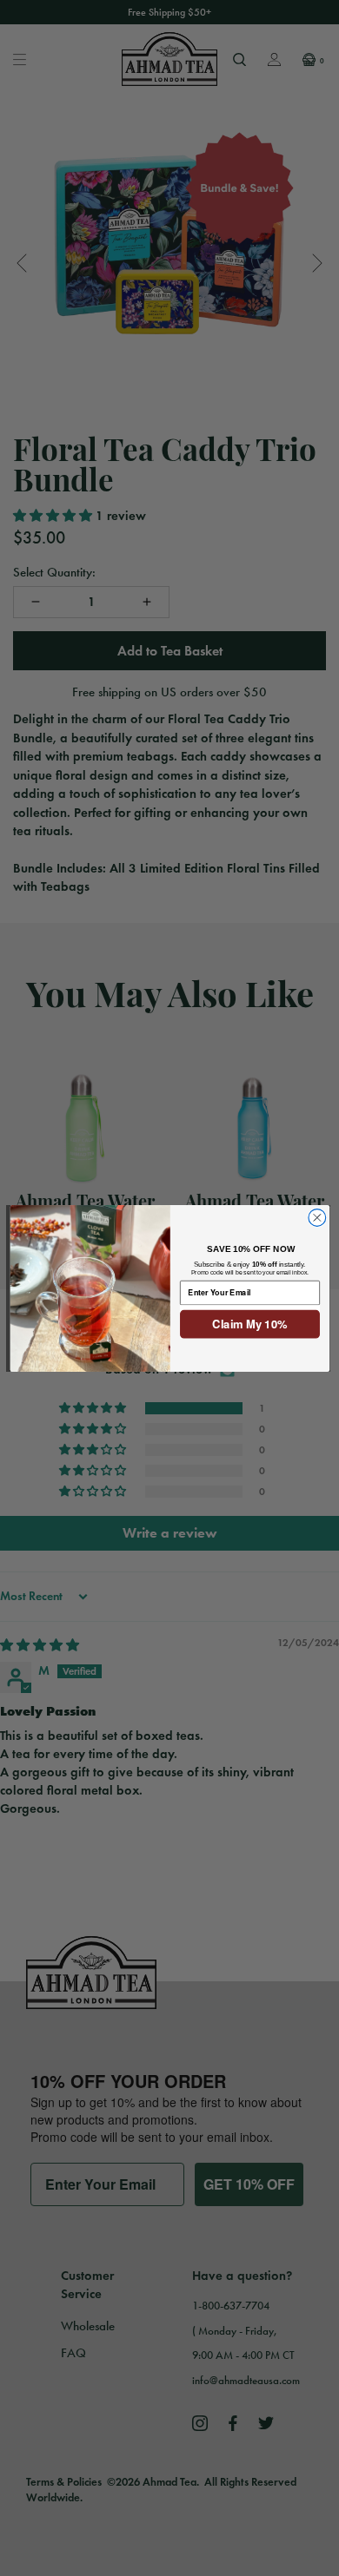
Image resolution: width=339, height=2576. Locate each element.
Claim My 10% (249, 1324)
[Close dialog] (316, 1217)
